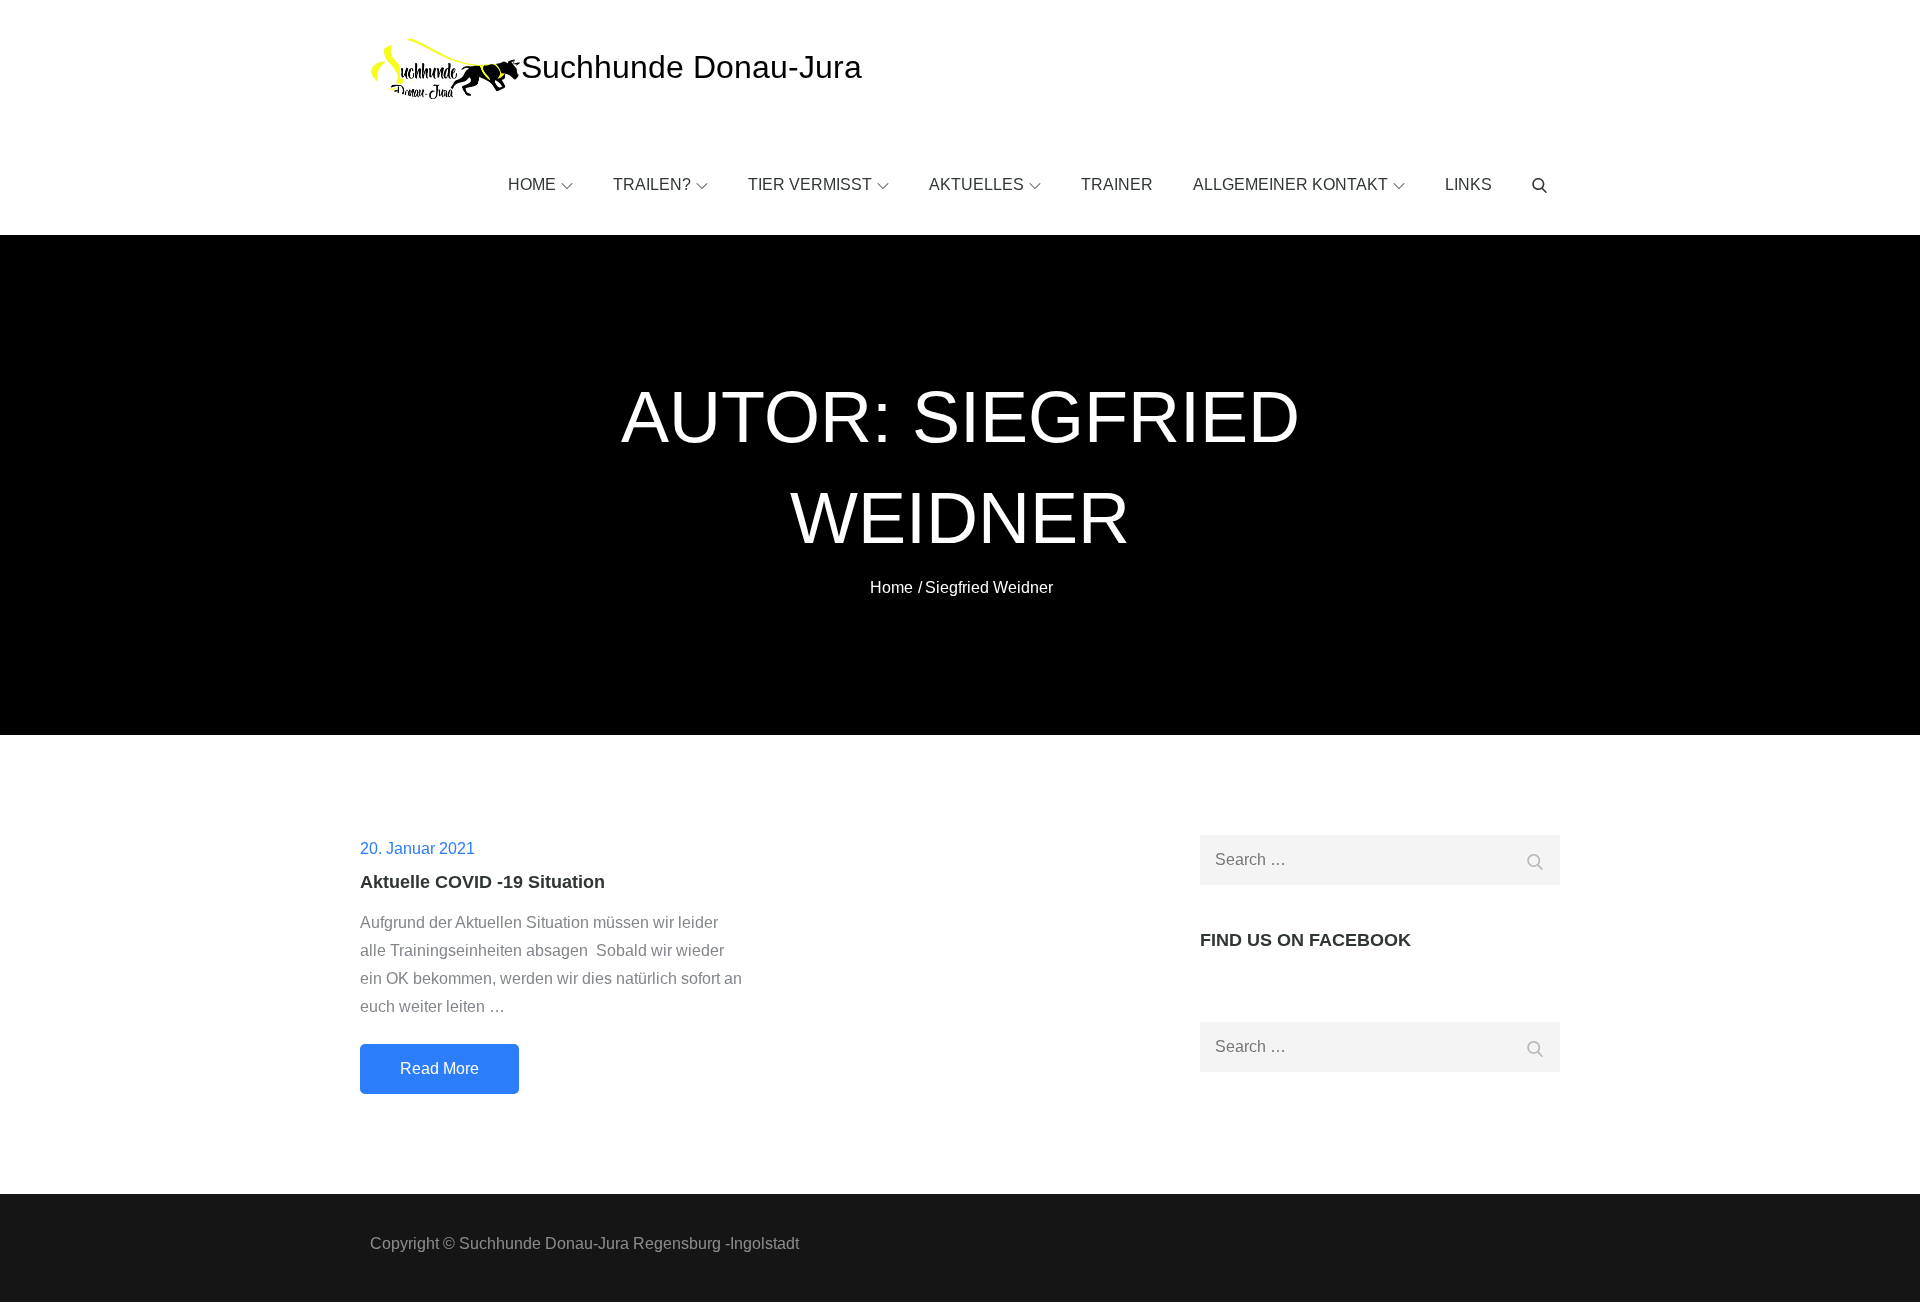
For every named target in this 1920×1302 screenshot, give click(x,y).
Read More (439, 1068)
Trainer (1117, 184)
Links (1468, 184)
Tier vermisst (810, 184)
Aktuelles (976, 184)
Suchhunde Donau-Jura (691, 67)
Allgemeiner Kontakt (1290, 184)
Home (532, 184)
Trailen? (652, 184)
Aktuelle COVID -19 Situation (482, 882)
